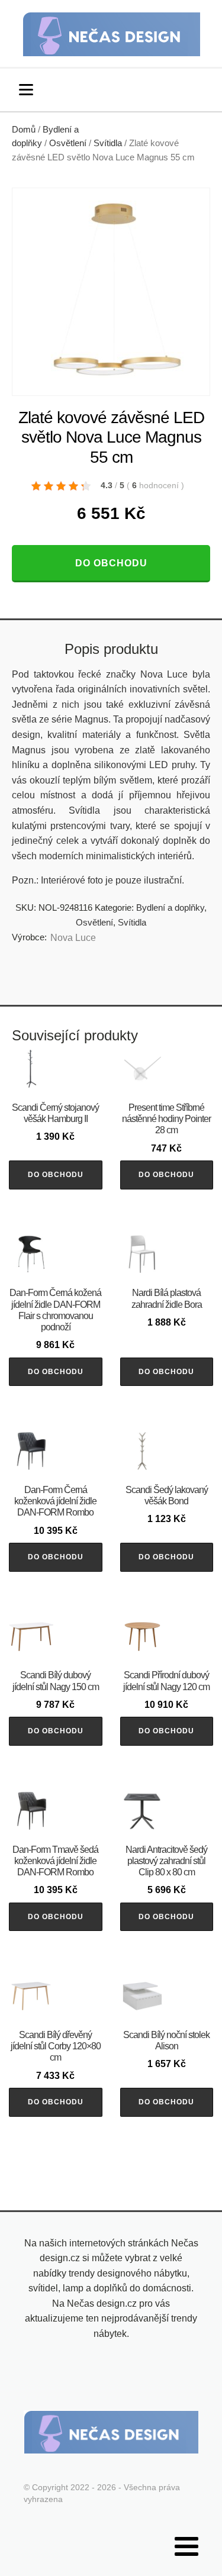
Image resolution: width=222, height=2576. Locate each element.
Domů (24, 130)
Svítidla (108, 143)
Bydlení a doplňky (170, 907)
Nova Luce (73, 938)
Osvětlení (68, 143)
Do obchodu (111, 563)
